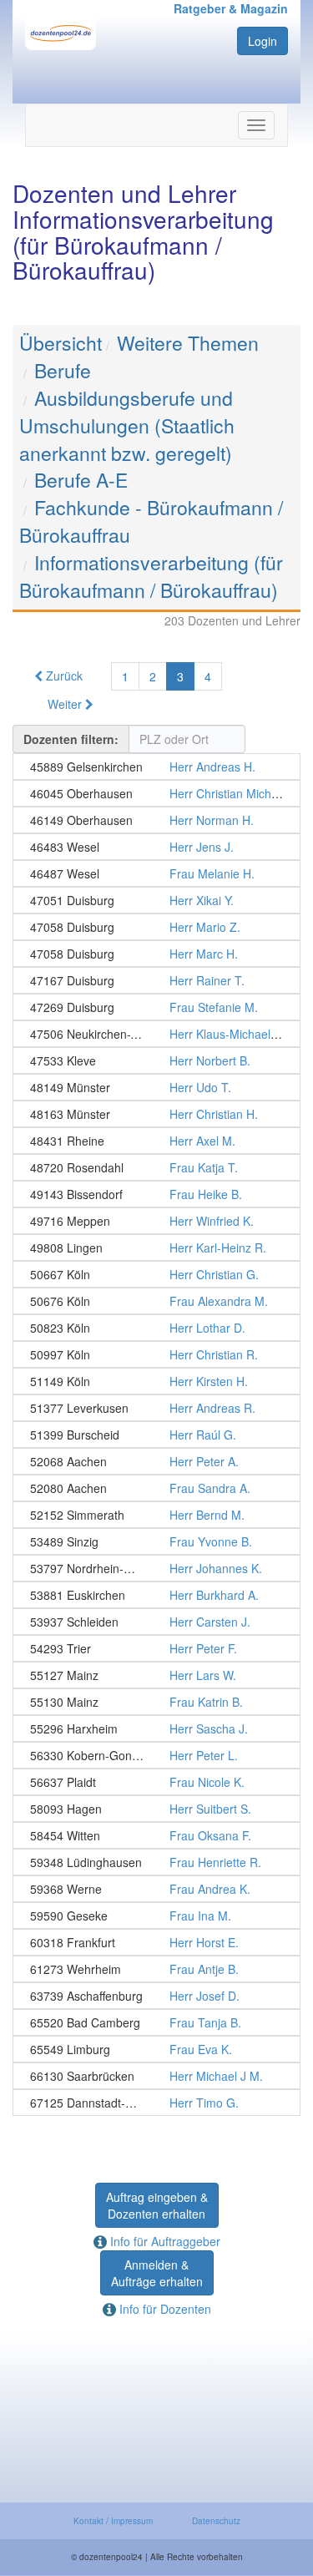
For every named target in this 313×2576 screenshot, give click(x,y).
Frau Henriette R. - (156, 1862)
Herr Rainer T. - (156, 980)
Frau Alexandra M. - (156, 1301)
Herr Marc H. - (156, 954)
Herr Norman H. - (156, 820)
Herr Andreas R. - (156, 1408)
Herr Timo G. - (156, 2103)
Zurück (63, 676)
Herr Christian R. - (156, 1354)
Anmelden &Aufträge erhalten (157, 2273)
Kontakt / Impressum (113, 2521)
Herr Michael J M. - (156, 2076)
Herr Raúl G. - (156, 1435)
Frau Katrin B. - (156, 1702)
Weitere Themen (188, 343)
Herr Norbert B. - (156, 1060)
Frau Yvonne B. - (156, 1541)
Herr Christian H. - (156, 1114)
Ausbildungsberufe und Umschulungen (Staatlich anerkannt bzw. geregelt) (127, 425)
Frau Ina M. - (156, 1916)
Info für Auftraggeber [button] (164, 2241)
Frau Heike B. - (156, 1194)
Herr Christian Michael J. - (156, 793)
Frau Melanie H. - (156, 873)
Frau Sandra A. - (156, 1488)
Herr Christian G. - (156, 1274)
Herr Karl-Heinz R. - (156, 1248)
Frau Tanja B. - (156, 2022)
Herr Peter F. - (156, 1648)
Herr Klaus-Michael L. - (156, 1034)
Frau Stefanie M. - (156, 1007)
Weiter (66, 704)
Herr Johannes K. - (156, 1568)
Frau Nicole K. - (156, 1782)
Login (263, 41)
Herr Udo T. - (156, 1087)
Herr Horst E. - (156, 1942)
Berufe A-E (81, 480)
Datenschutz (216, 2521)
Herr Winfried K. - (156, 1221)
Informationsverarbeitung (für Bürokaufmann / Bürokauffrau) (151, 576)
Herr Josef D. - (156, 1996)
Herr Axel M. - (156, 1141)
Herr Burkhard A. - (156, 1595)
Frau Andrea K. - (156, 1889)
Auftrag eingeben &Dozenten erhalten (157, 2205)
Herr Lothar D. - (156, 1328)
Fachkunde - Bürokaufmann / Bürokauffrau (151, 521)
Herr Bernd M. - (156, 1515)
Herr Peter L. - (156, 1755)
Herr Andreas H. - (156, 767)
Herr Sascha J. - (156, 1728)
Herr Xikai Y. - (156, 900)
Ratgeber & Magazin (231, 8)
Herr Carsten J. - (156, 1622)
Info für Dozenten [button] (164, 2309)
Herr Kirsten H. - (156, 1381)
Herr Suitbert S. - (156, 1809)
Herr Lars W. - (156, 1675)
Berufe (63, 370)
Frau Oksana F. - (156, 1835)
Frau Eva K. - (156, 2049)
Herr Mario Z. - (156, 927)
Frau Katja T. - (156, 1167)
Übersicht (61, 343)
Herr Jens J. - (156, 847)
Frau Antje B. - (156, 1969)
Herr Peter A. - (156, 1461)
